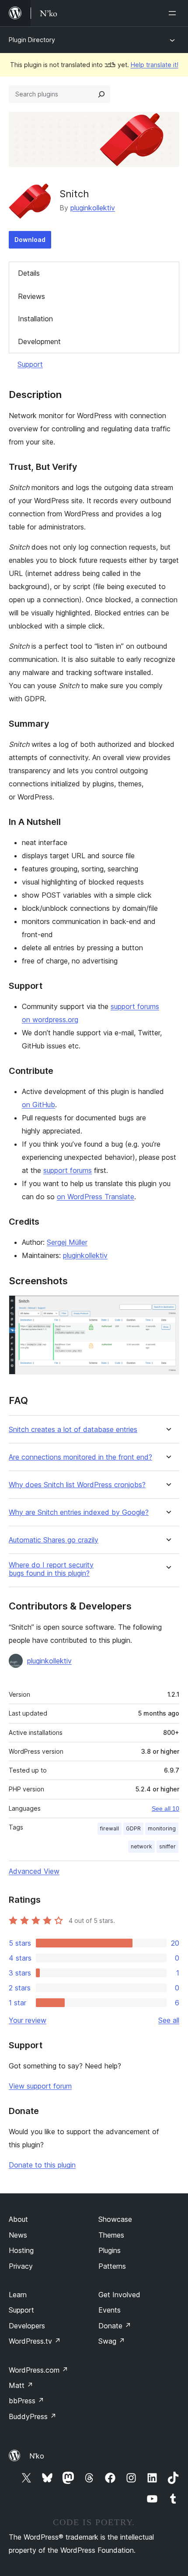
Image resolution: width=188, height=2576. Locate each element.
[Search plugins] (101, 94)
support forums (68, 1170)
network (141, 1846)
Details (29, 273)
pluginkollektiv (93, 208)
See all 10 (165, 1809)
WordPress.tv (35, 2341)
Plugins (110, 2250)
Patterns (112, 2266)
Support (30, 364)
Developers (27, 2326)
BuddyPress (33, 2416)
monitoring (162, 1828)
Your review (28, 2020)
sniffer (167, 1846)
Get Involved (119, 2295)
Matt (21, 2385)
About (18, 2219)
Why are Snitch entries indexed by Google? (79, 1512)
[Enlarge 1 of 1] (167, 1307)
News (18, 2235)
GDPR (133, 1828)
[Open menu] (174, 13)
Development (39, 341)
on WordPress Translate (96, 1197)
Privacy (21, 2266)
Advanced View (34, 1871)
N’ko (37, 2456)
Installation (35, 319)
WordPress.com (38, 2370)
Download (30, 240)
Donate (115, 2326)
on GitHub (38, 1105)
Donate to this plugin (42, 2165)
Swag (112, 2341)
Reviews (31, 296)
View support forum (40, 2086)
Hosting (21, 2250)
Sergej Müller (67, 1242)
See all (169, 2020)
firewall (110, 1828)
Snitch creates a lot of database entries (73, 1430)
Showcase (115, 2219)
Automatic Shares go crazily (54, 1540)
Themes (111, 2235)
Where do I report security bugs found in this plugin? (51, 1569)
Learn (18, 2295)
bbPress (26, 2401)
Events (110, 2310)
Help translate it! (155, 65)
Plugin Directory (32, 40)
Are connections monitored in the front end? (80, 1457)
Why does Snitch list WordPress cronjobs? (77, 1485)
